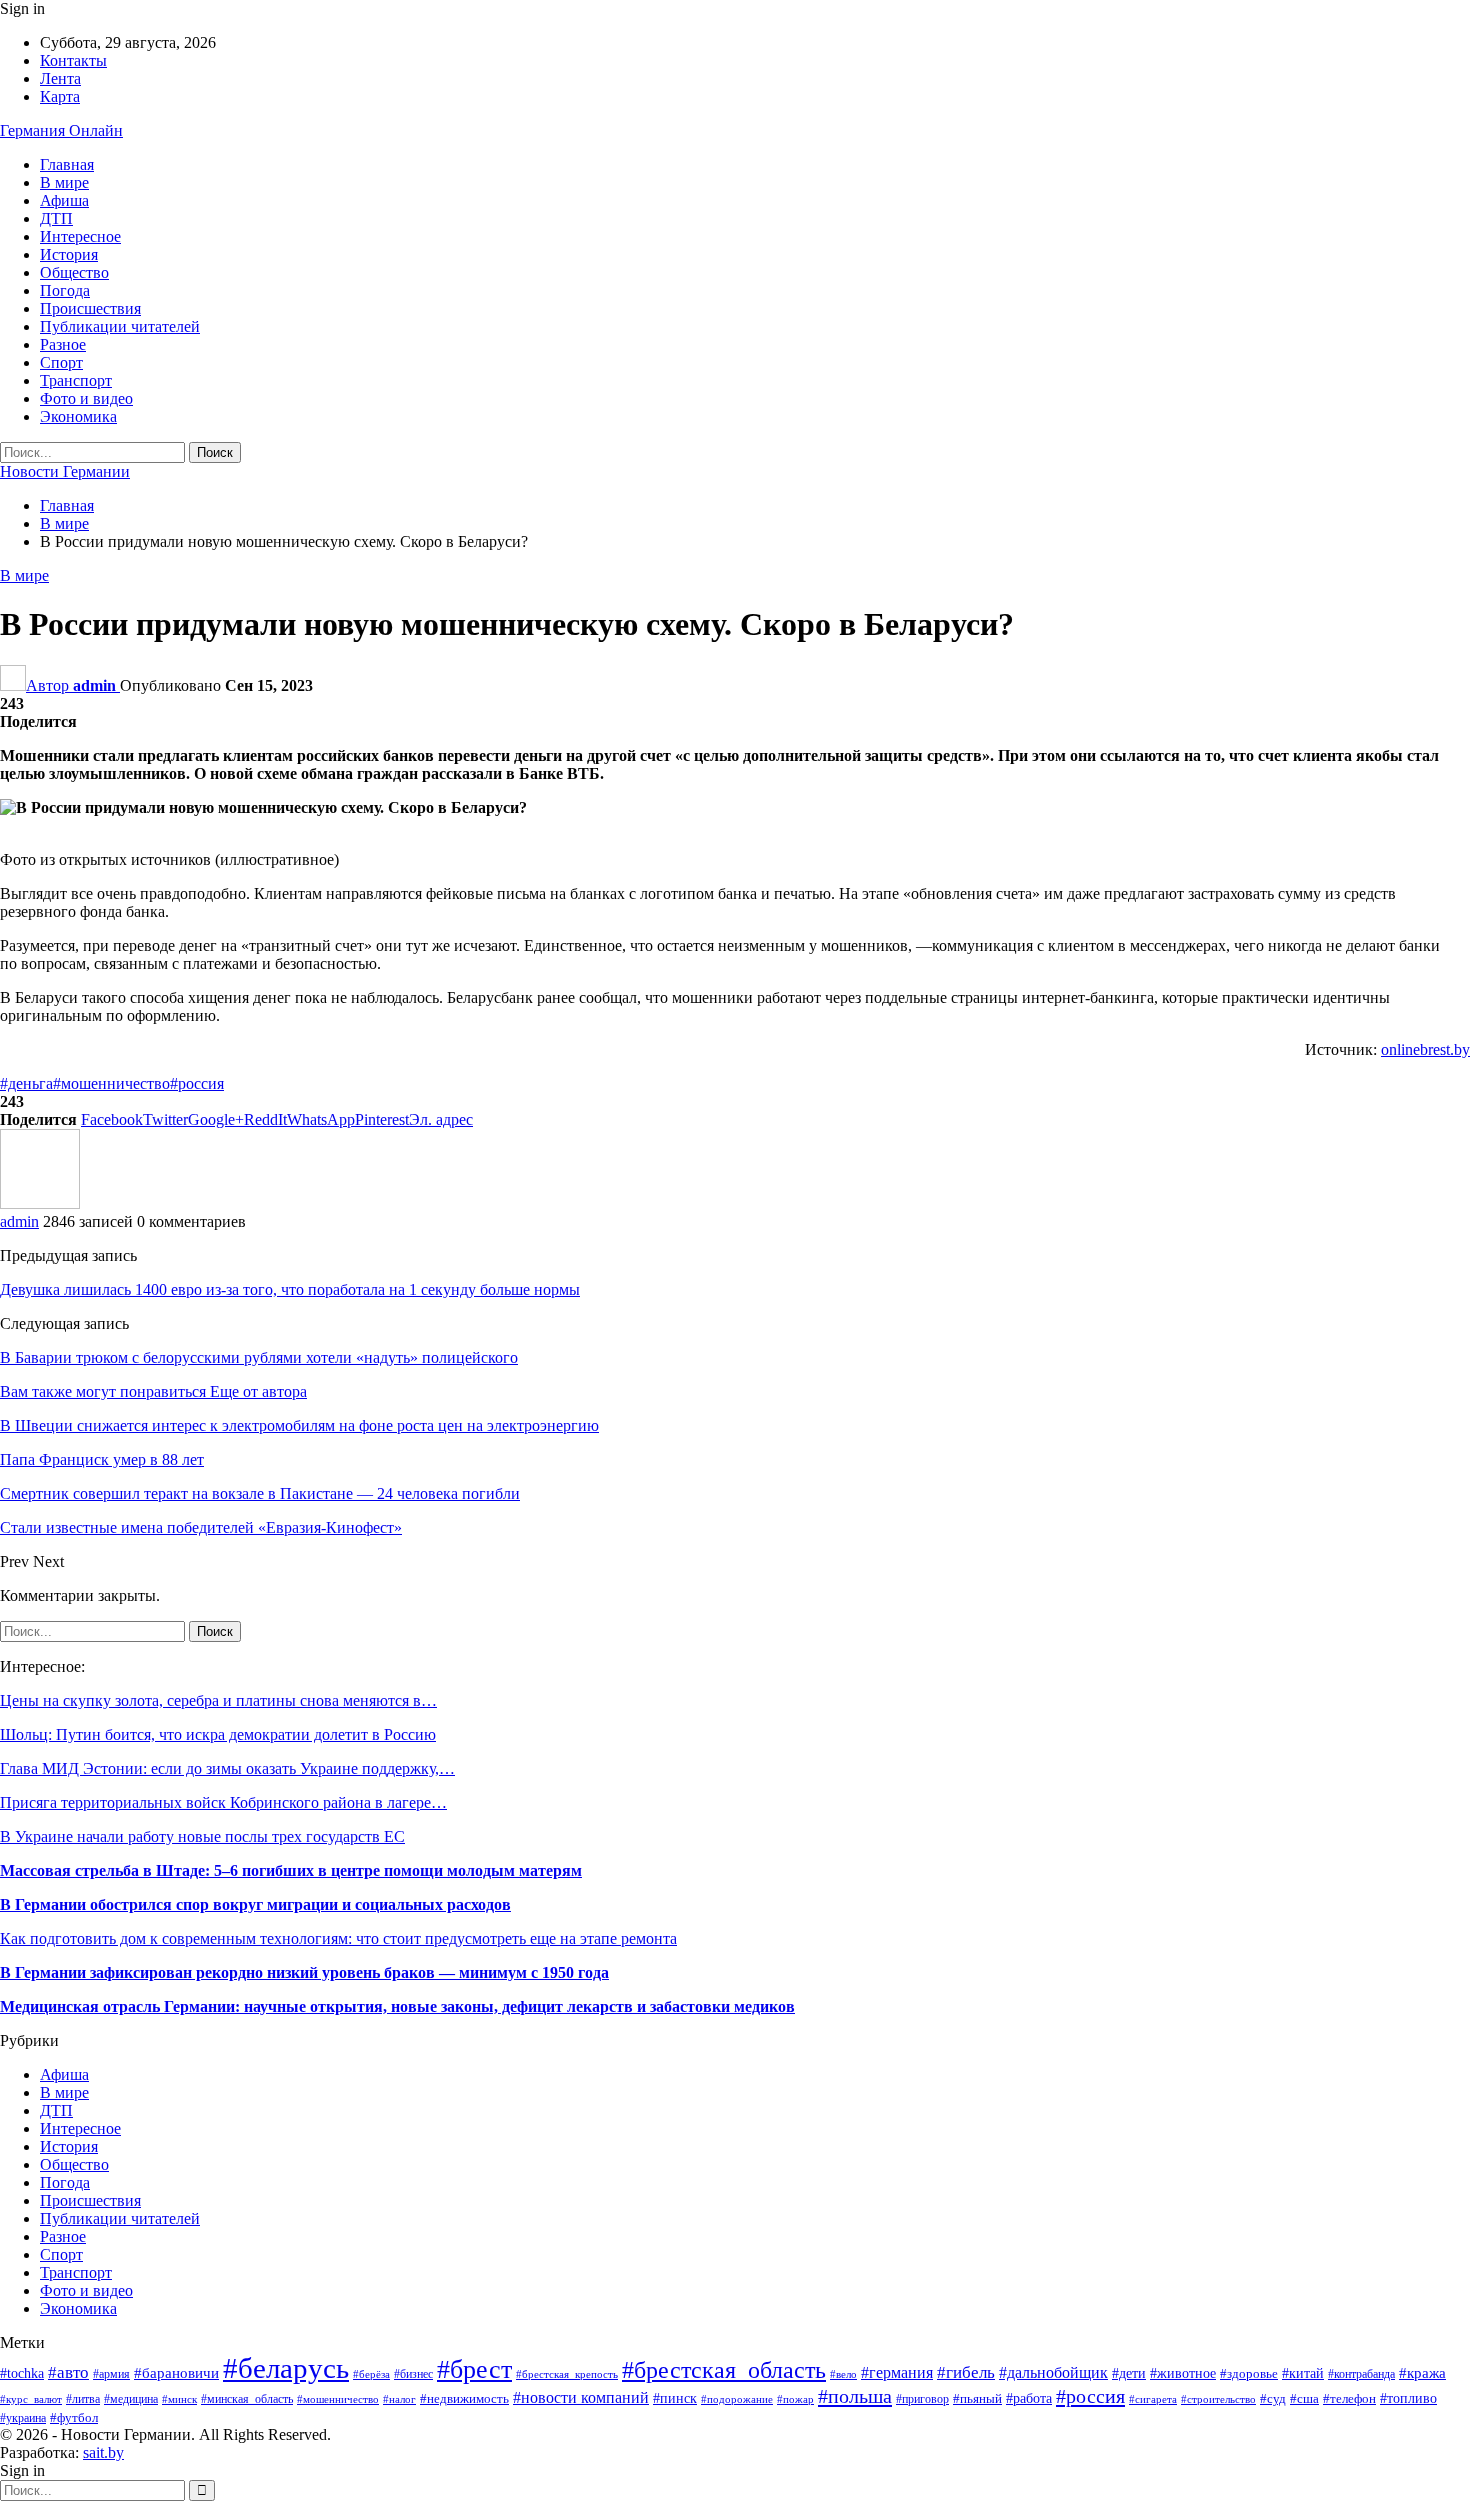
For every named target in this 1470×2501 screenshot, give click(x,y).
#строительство (1218, 2399)
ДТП (56, 218)
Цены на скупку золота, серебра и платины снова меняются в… (218, 1700)
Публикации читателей (120, 326)
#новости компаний (581, 2397)
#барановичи (176, 2373)
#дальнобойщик (1053, 2372)
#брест (474, 2369)
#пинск (675, 2398)
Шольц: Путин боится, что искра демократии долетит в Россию (218, 1734)
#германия (897, 2373)
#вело (843, 2374)
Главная (67, 164)
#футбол (74, 2417)
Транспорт (76, 380)
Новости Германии (65, 471)
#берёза (371, 2374)
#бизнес (413, 2374)
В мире (64, 182)
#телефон (1349, 2398)
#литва (83, 2399)
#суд (1273, 2398)
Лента (60, 78)
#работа (1029, 2398)
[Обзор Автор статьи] (40, 1203)
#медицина (131, 2399)
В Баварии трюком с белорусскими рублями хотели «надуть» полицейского (259, 1357)
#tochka (22, 2373)
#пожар (795, 2399)
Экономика (78, 416)
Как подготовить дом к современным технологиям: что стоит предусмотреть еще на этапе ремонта (338, 1938)
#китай (1303, 2373)
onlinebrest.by (1425, 1049)
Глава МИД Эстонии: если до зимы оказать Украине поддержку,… (227, 1768)
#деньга (26, 1083)
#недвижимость (464, 2399)
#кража (1422, 2373)
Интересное (80, 236)
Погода (65, 290)
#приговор (922, 2399)
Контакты (73, 60)
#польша (855, 2396)
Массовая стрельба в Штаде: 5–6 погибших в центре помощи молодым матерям (291, 1870)
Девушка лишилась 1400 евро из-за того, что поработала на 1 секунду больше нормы (290, 1289)
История (69, 254)
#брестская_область (724, 2370)
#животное (1183, 2373)
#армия (111, 2374)
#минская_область (247, 2399)
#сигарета (1153, 2399)
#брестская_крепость (567, 2374)
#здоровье (1249, 2374)
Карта (60, 96)
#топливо (1408, 2398)
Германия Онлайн (61, 130)
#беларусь (286, 2368)
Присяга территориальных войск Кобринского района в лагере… (223, 1802)
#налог (399, 2399)
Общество (74, 272)
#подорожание (737, 2399)
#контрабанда (1361, 2374)
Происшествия (90, 308)
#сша (1304, 2398)
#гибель (966, 2372)
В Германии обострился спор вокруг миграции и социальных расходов (255, 1904)
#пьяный (977, 2399)
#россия (197, 1083)
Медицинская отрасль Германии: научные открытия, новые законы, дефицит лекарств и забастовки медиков (397, 2006)
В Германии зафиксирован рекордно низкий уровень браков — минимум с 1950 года (304, 1972)
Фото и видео (86, 398)
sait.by (103, 2452)
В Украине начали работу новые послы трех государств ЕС (202, 1836)
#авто (68, 2372)
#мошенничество (111, 1083)
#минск (179, 2399)
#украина (23, 2418)
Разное (63, 344)
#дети (1129, 2373)
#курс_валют (31, 2399)
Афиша (64, 200)
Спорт (61, 362)
